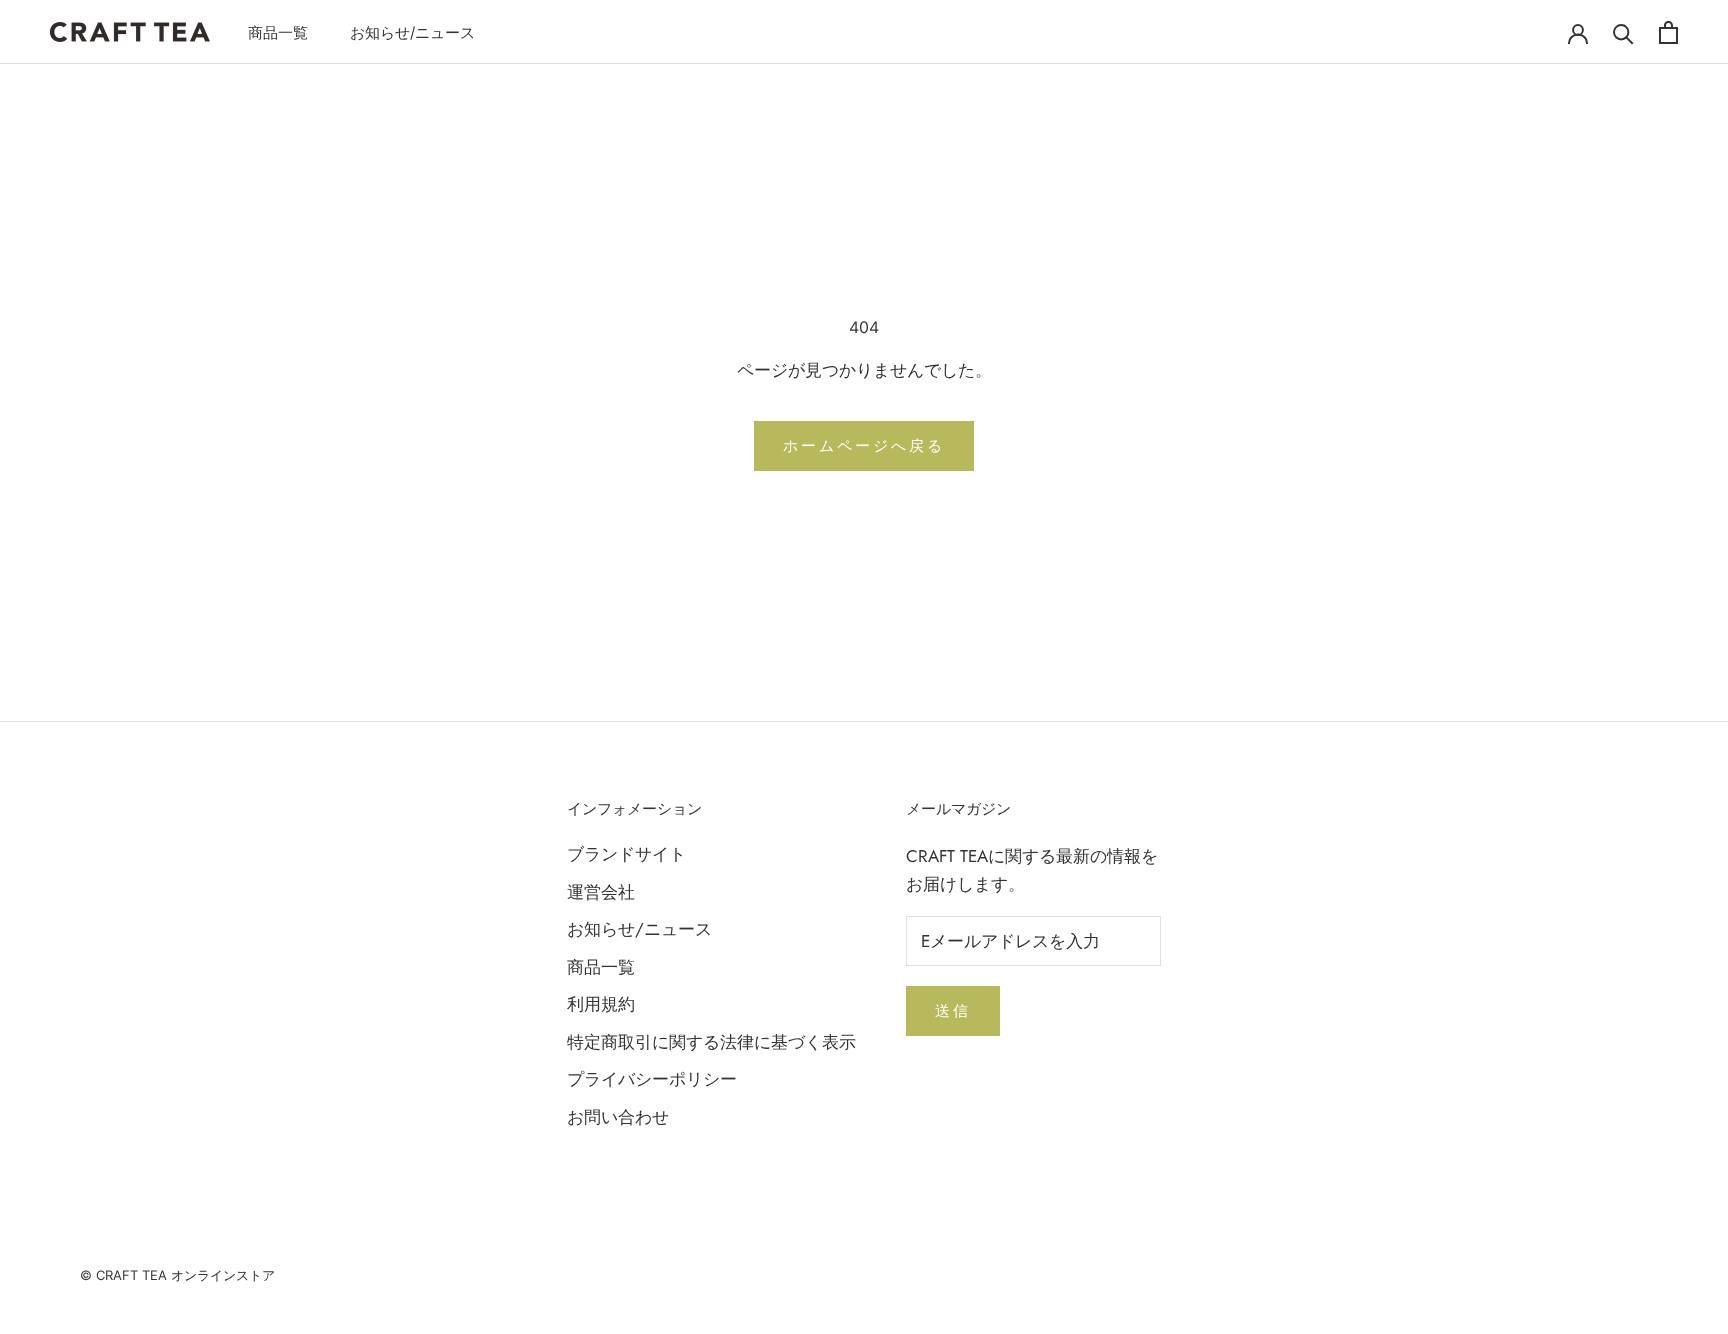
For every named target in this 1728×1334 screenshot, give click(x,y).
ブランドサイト (626, 854)
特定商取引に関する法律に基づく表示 (711, 1042)
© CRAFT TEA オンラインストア (177, 1275)
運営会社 (601, 892)
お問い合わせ (618, 1117)
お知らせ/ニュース (412, 32)
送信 (953, 1010)
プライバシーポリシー (652, 1079)
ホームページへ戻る (864, 445)
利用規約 (601, 1004)
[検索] (1623, 32)
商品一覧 (278, 32)
